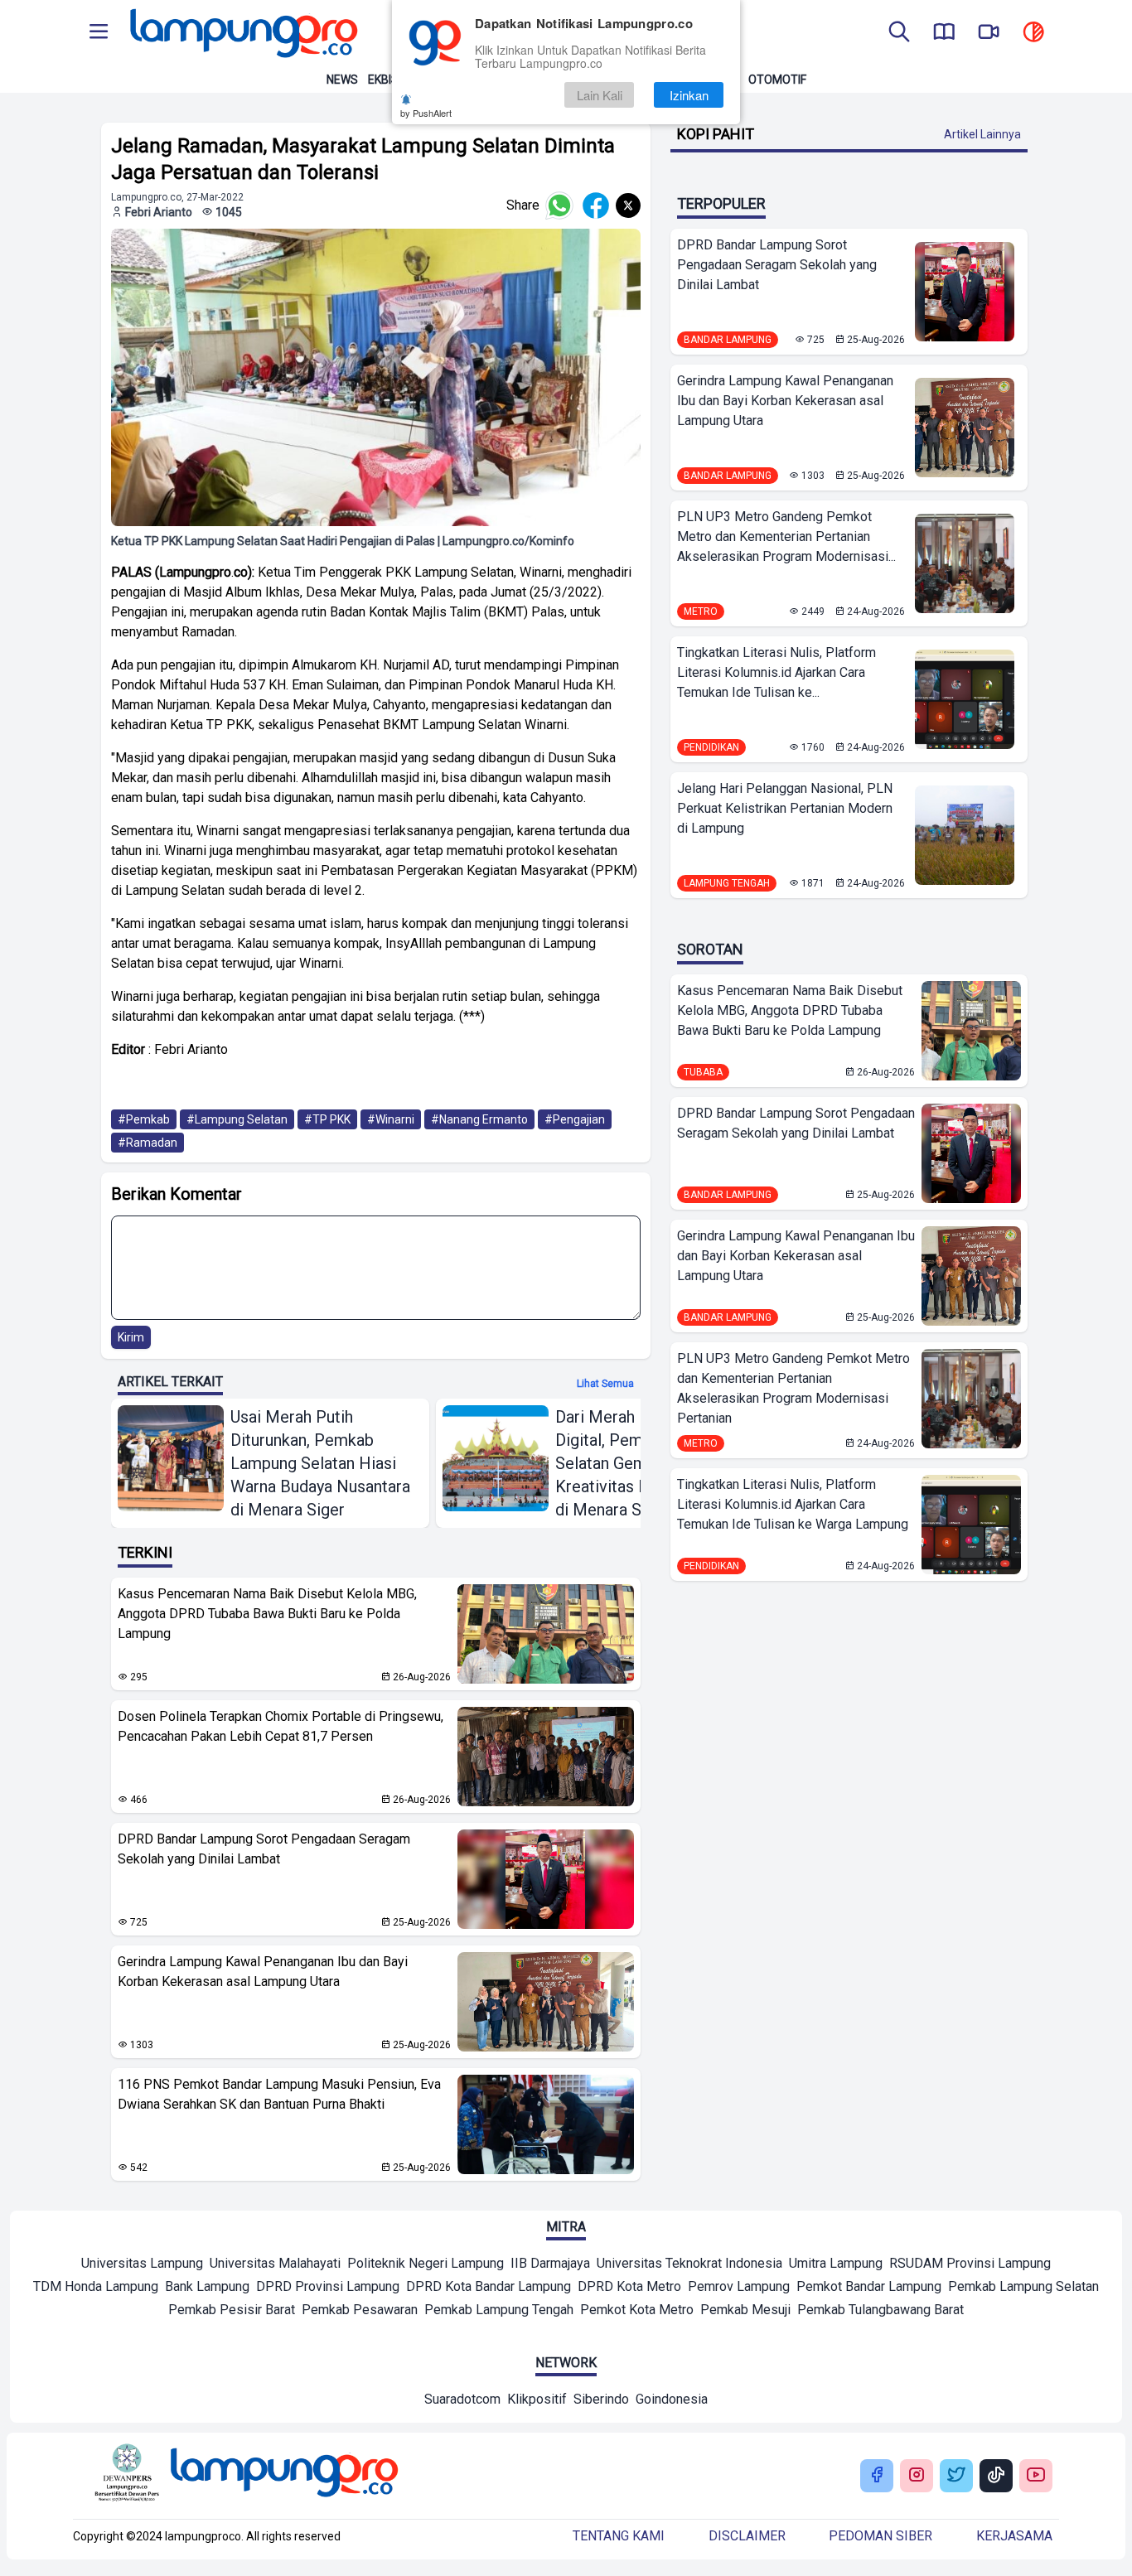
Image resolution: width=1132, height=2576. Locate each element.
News (342, 80)
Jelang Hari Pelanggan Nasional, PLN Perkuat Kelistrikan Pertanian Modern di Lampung (785, 808)
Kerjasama (1014, 2536)
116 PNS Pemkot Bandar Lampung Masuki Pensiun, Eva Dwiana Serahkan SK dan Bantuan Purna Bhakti (279, 2094)
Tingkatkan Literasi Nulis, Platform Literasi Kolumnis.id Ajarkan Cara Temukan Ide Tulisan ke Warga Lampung (793, 1504)
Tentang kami (619, 2536)
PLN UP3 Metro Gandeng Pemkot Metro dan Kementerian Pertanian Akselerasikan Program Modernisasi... (786, 536)
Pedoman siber (880, 2536)
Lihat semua (605, 1384)
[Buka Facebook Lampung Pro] (877, 2476)
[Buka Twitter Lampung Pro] (956, 2476)
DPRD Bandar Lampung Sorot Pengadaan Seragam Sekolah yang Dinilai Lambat (264, 1849)
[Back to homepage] (242, 33)
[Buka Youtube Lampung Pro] (1036, 2476)
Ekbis (383, 80)
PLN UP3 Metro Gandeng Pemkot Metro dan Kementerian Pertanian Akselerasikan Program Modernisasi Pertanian (793, 1388)
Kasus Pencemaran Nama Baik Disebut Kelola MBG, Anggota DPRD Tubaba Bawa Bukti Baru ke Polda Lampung (267, 1614)
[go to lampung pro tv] (989, 33)
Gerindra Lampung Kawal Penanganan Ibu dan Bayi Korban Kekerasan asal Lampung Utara (263, 1972)
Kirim (131, 1337)
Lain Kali (600, 95)
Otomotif (777, 80)
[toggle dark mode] (1033, 33)
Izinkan (689, 95)
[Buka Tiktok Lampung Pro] (996, 2476)
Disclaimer (747, 2536)
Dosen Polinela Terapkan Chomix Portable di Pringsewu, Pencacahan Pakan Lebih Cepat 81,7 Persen (281, 1726)
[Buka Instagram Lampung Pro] (917, 2476)
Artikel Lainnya (982, 134)
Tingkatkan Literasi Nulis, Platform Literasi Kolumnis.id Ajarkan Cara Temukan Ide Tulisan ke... (776, 672)
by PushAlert (426, 113)
